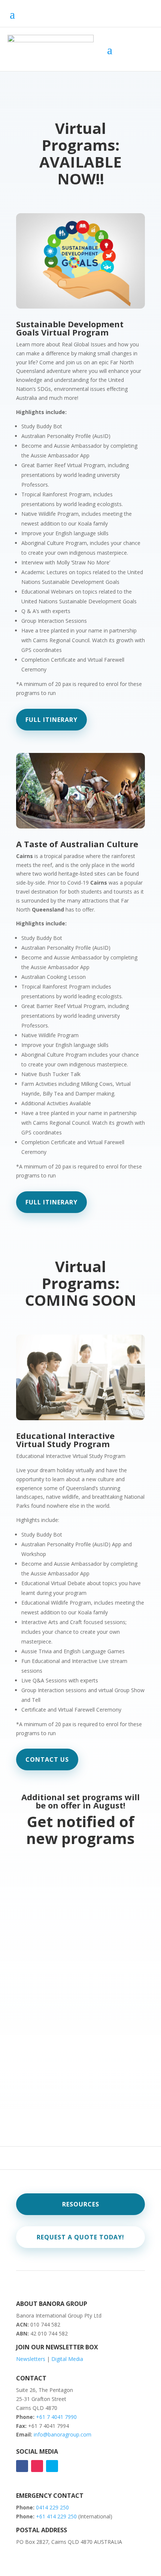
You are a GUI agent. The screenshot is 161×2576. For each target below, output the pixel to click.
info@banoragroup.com (63, 2434)
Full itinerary (51, 720)
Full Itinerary (51, 1202)
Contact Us (47, 1759)
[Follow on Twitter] (52, 2466)
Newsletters (31, 2359)
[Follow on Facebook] (22, 2466)
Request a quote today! (80, 2237)
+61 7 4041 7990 (56, 2417)
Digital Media (67, 2359)
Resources (81, 2204)
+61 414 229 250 (57, 2516)
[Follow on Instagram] (37, 2466)
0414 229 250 (52, 2507)
